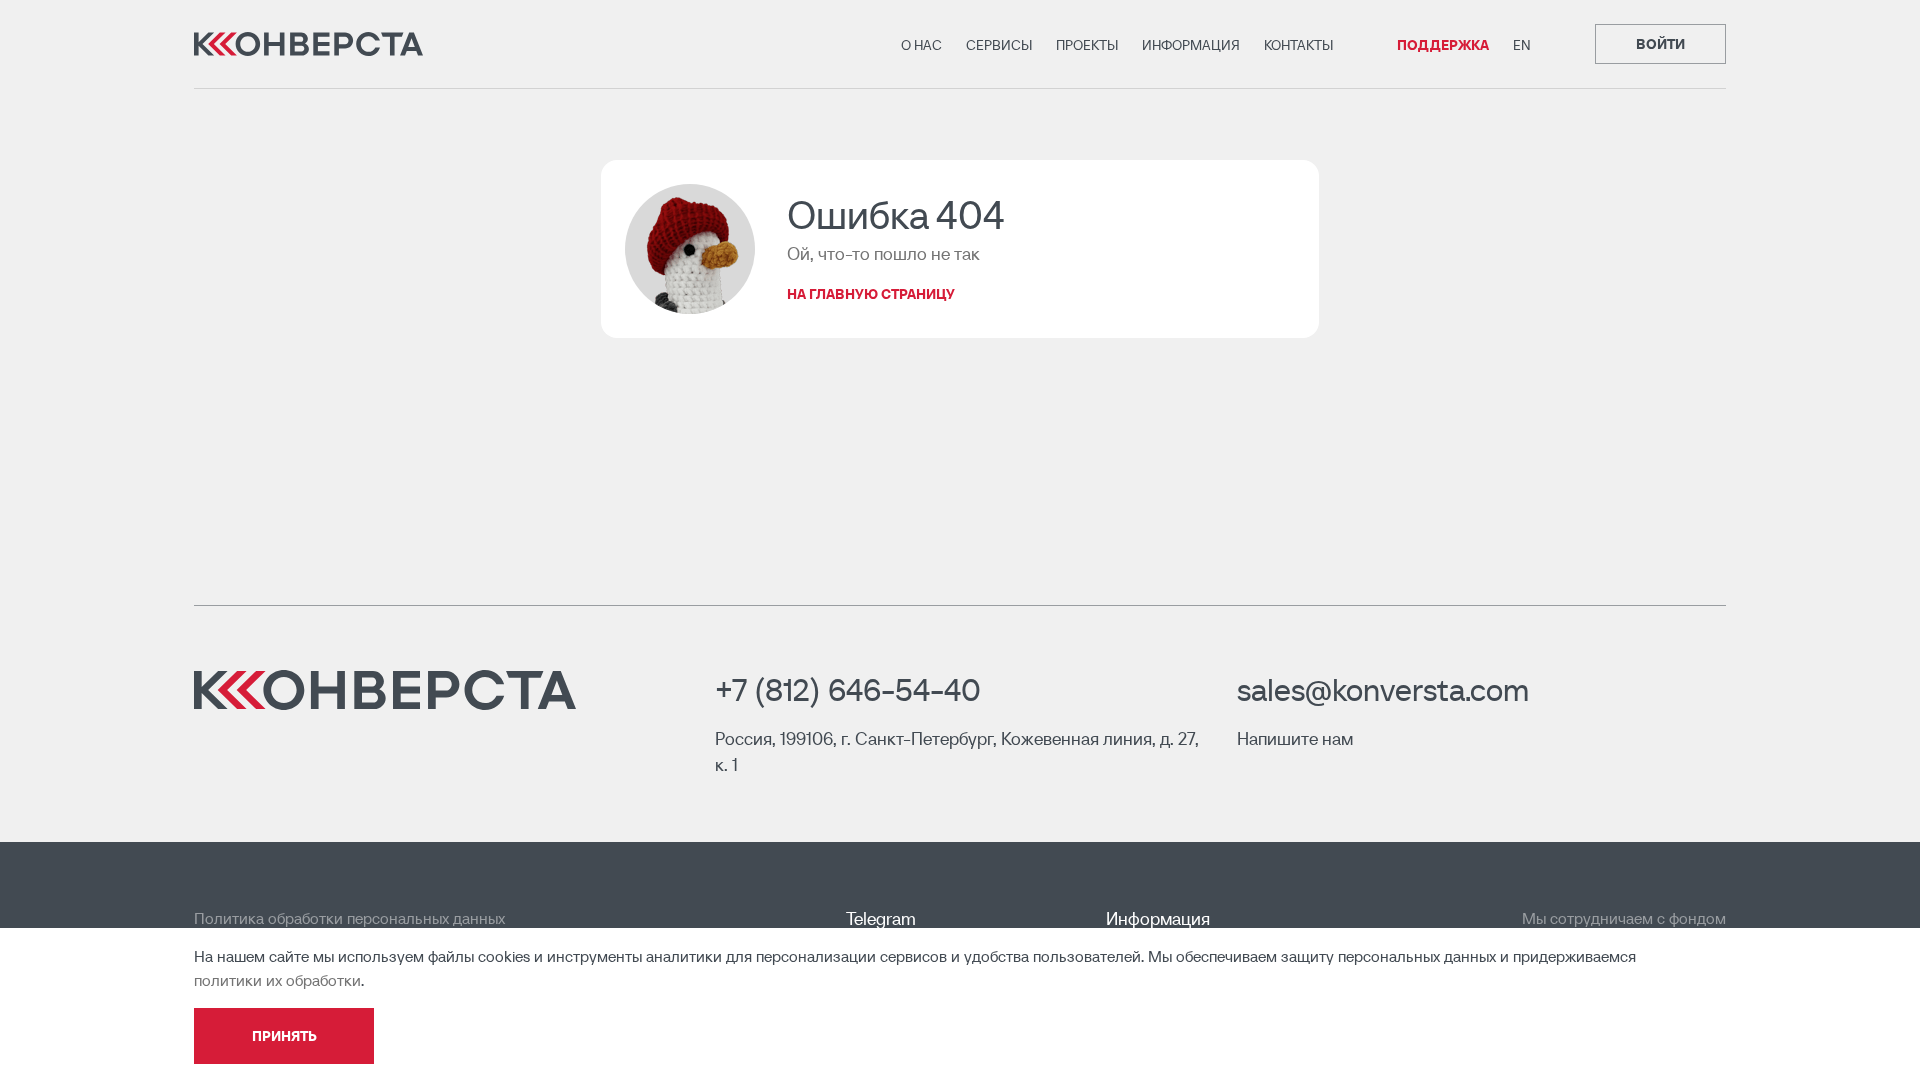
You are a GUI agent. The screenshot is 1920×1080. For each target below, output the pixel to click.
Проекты (1087, 45)
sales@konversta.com (1383, 690)
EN (1522, 45)
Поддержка (1443, 45)
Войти (1660, 44)
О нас (921, 45)
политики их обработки (277, 980)
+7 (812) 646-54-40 (848, 690)
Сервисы (999, 45)
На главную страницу (871, 294)
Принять (284, 1036)
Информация (1191, 45)
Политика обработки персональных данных (349, 918)
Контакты (1298, 45)
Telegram (881, 918)
